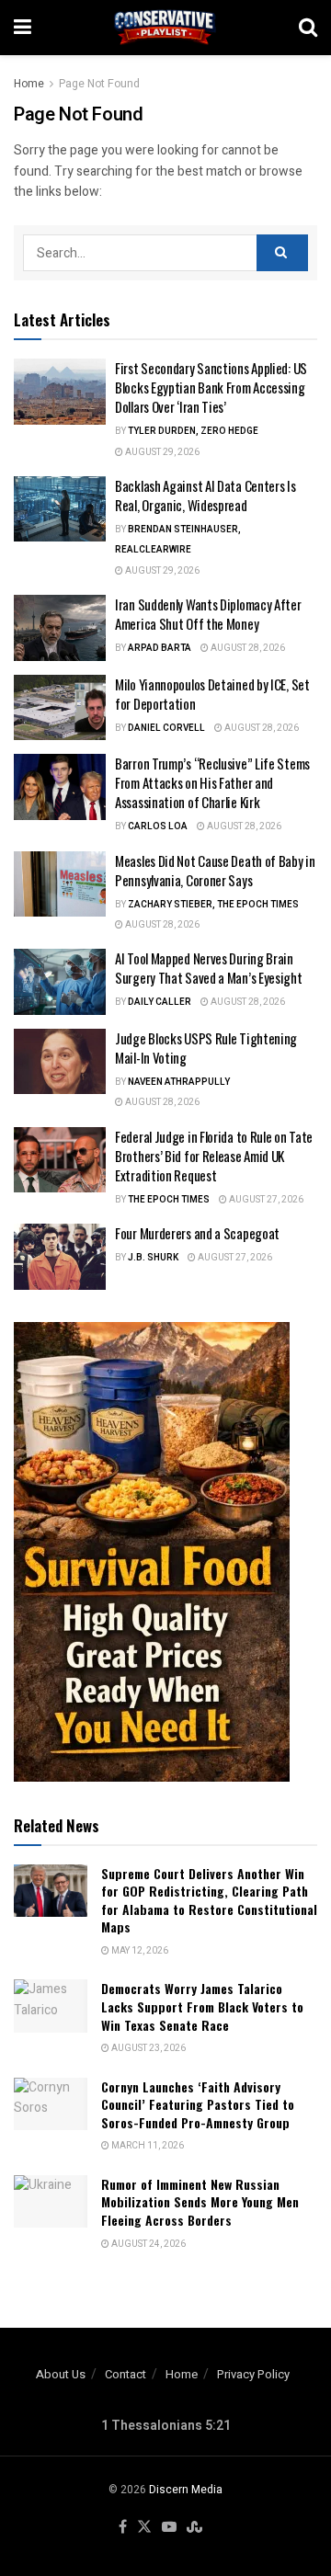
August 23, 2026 (148, 2048)
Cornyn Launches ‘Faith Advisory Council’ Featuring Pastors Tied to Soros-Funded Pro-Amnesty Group (198, 2104)
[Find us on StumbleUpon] (194, 2528)
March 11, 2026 (147, 2146)
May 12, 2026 (139, 1951)
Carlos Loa (158, 826)
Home (29, 84)
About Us (61, 2374)
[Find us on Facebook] (123, 2528)
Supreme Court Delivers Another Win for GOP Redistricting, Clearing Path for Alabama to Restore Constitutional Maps (209, 1900)
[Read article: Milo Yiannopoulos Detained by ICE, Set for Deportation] (60, 708)
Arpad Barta (160, 648)
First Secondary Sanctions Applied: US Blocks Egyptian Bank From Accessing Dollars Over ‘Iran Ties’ (211, 387)
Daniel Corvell (166, 728)
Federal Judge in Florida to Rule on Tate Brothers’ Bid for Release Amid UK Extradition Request (214, 1156)
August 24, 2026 (148, 2244)
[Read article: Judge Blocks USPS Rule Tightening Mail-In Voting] (60, 1062)
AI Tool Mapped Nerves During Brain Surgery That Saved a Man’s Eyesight (209, 968)
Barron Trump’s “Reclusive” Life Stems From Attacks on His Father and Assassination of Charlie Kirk (212, 782)
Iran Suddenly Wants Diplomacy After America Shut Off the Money (208, 614)
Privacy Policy (253, 2374)
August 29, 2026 (161, 452)
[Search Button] (308, 28)
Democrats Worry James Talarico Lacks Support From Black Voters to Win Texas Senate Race (202, 2006)
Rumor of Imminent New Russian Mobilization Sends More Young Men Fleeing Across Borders (200, 2202)
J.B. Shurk (153, 1258)
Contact (126, 2374)
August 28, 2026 (247, 648)
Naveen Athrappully (179, 1082)
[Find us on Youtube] (169, 2528)
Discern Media (186, 2490)
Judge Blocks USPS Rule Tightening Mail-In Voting (206, 1048)
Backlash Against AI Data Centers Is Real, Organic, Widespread (205, 495)
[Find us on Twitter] (144, 2528)
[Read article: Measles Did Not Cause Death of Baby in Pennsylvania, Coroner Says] (60, 884)
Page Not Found (99, 84)
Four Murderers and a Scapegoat (197, 1233)
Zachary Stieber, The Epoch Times (213, 905)
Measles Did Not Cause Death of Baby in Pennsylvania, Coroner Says (215, 870)
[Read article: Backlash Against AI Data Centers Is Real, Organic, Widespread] (60, 509)
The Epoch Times (169, 1200)
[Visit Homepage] (165, 28)
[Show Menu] (23, 28)
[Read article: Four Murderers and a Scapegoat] (60, 1257)
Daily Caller (160, 1002)
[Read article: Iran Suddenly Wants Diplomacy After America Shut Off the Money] (60, 628)
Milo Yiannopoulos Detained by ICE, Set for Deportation (212, 694)
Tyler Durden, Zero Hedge (193, 431)
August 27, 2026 (265, 1200)
